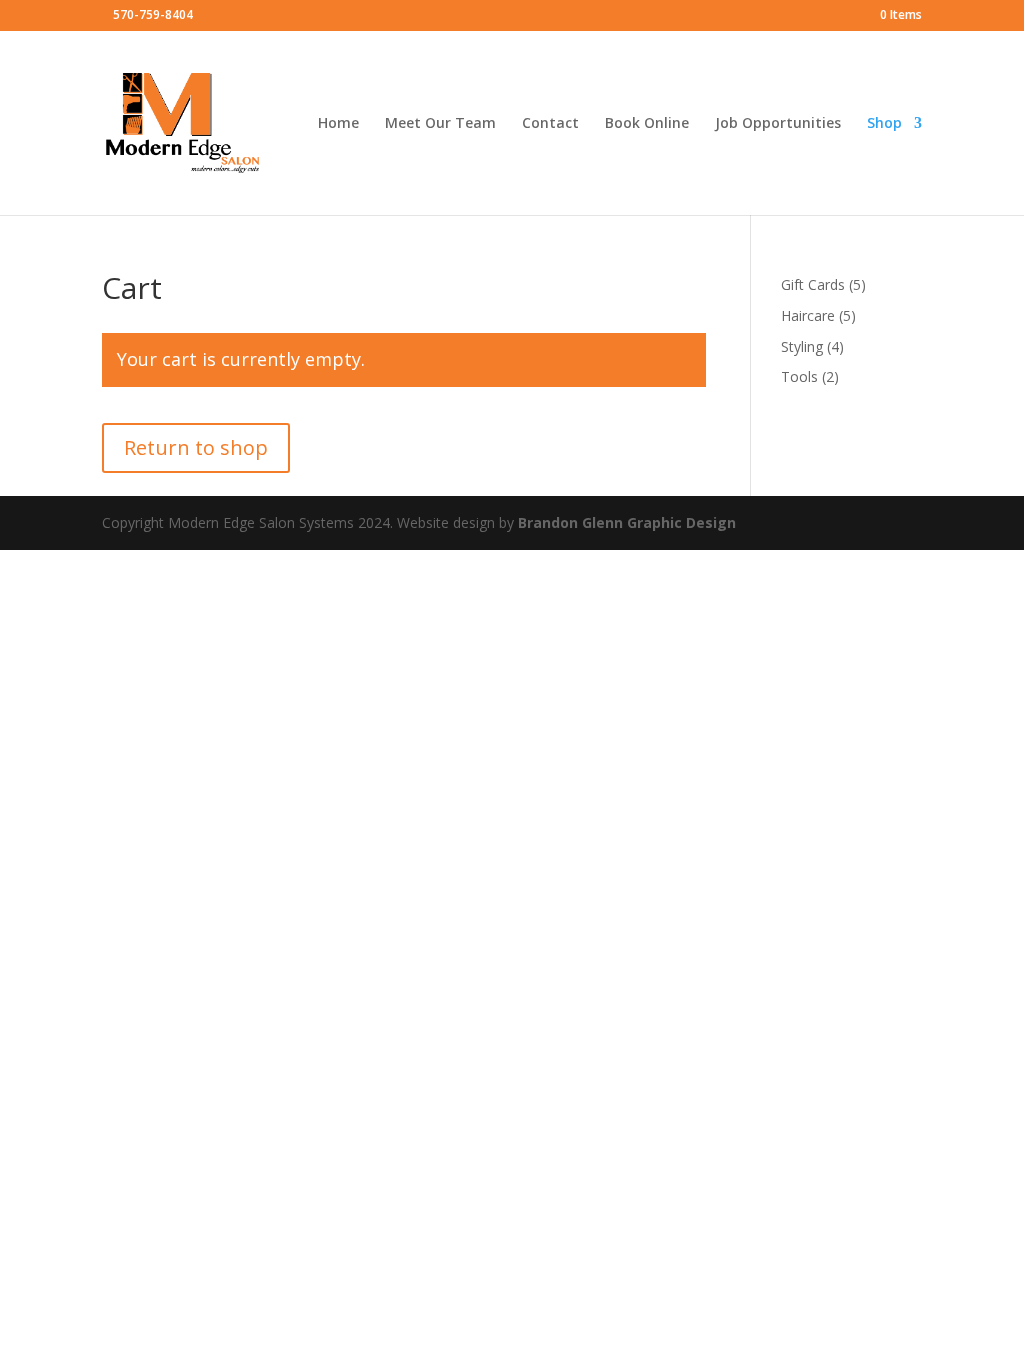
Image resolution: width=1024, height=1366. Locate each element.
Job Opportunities (778, 124)
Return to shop (196, 447)
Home (338, 124)
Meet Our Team (440, 124)
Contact (550, 124)
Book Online (647, 124)
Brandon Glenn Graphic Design (627, 522)
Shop (884, 124)
